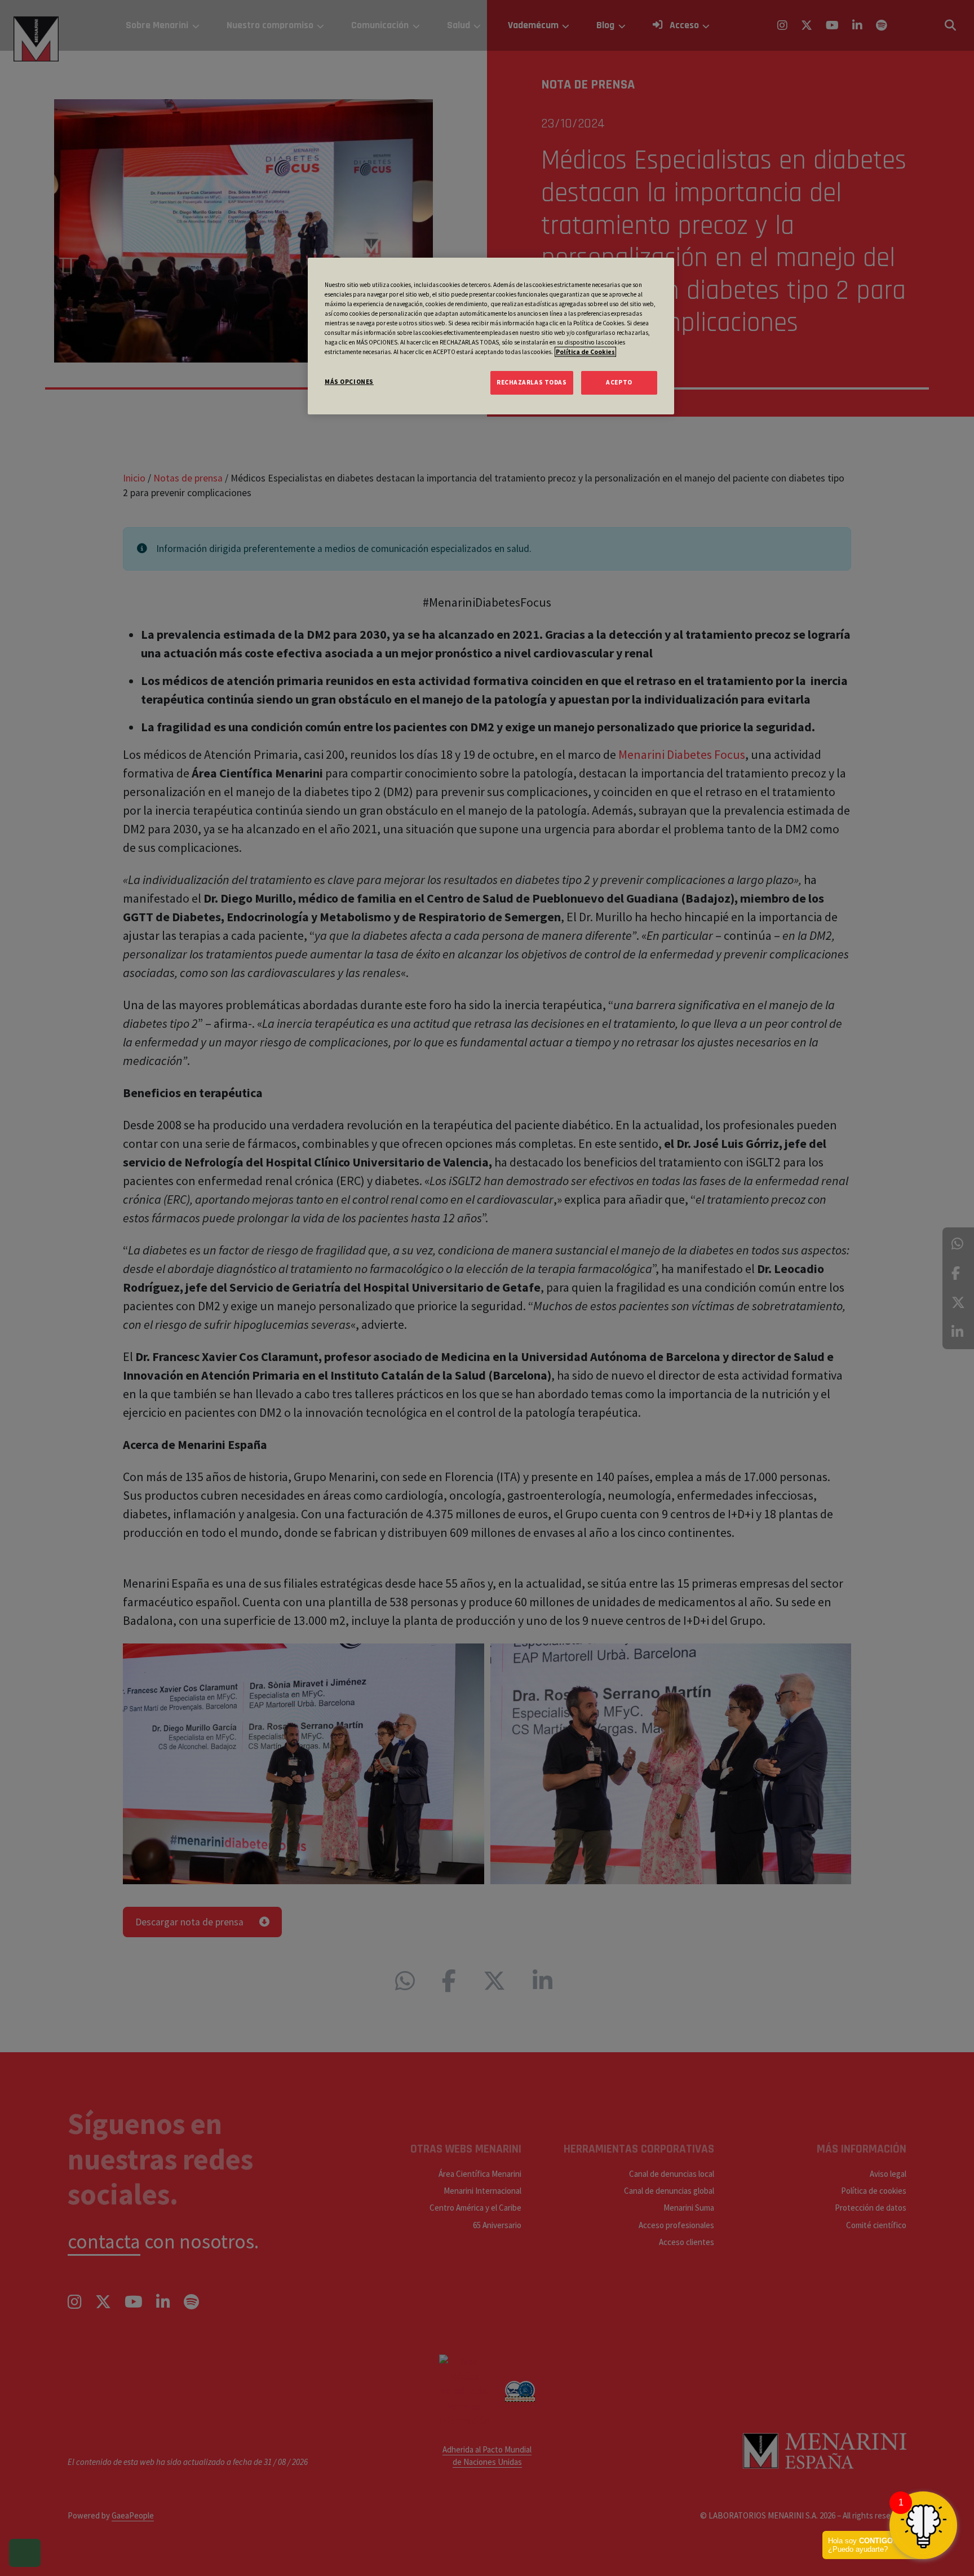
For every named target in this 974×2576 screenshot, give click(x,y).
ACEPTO (619, 382)
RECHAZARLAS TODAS (532, 382)
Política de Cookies (585, 352)
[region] (491, 336)
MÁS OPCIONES (349, 382)
